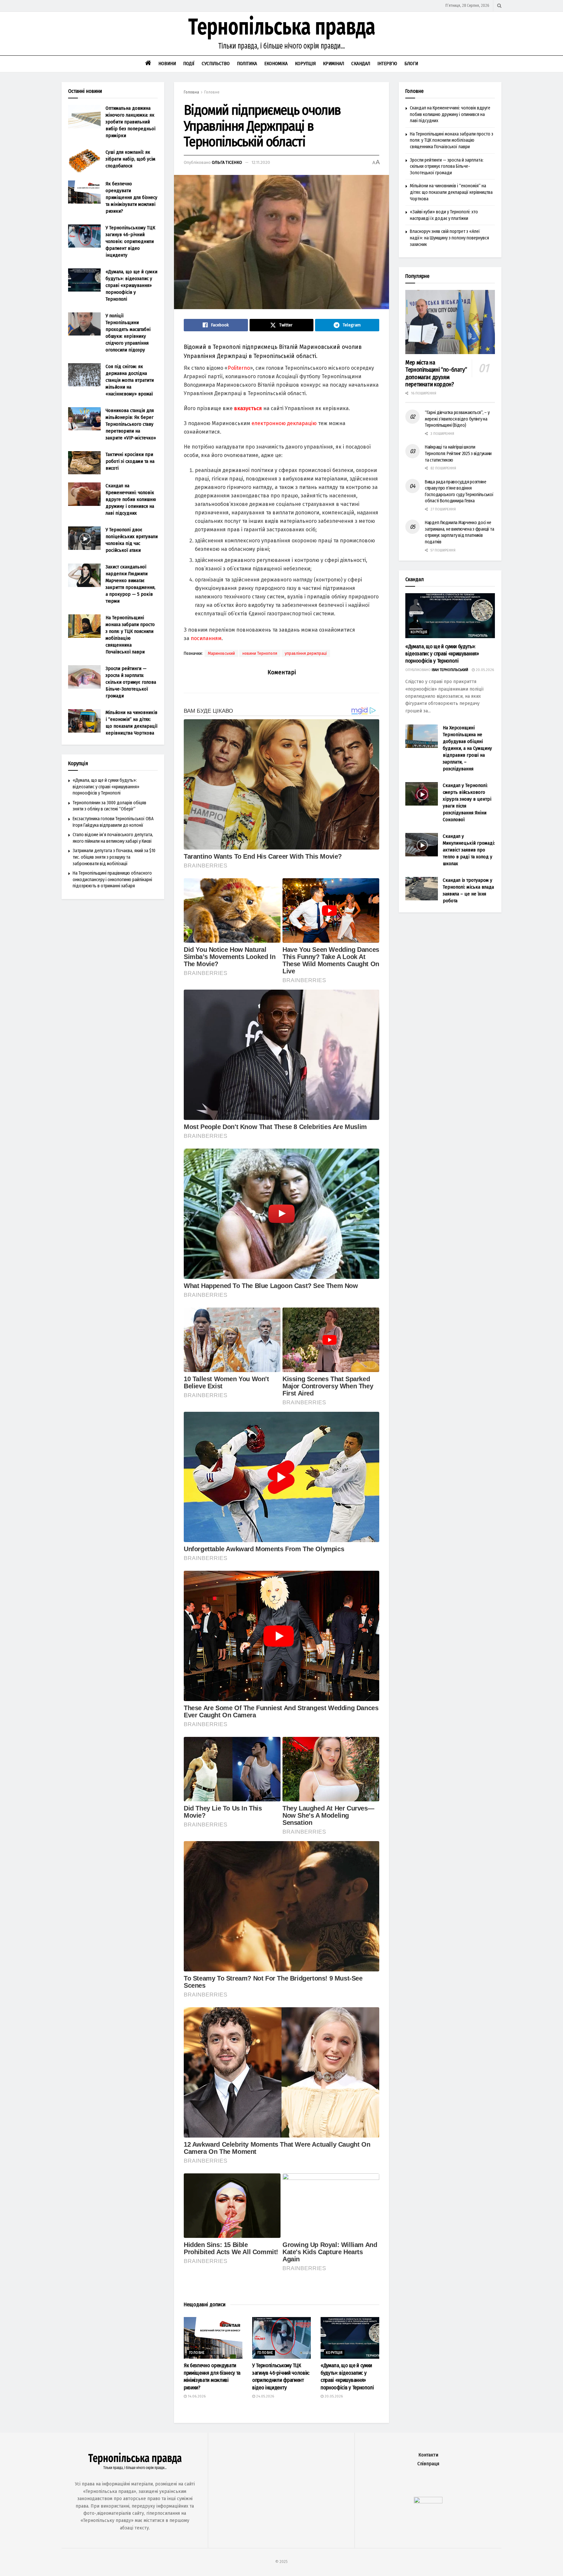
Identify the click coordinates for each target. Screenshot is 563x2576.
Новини (167, 64)
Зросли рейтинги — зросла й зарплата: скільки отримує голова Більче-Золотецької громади (131, 682)
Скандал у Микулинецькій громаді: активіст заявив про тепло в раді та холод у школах (469, 850)
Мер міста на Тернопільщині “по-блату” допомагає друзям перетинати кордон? (436, 374)
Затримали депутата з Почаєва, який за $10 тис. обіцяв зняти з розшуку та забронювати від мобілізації (114, 857)
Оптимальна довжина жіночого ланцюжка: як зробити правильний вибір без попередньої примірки (130, 122)
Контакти (428, 2455)
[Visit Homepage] (281, 34)
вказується (248, 408)
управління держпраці (306, 653)
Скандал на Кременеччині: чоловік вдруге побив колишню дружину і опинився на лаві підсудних (131, 499)
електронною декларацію (284, 423)
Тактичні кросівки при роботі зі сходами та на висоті (130, 461)
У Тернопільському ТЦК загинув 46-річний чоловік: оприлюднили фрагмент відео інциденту (130, 241)
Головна (191, 92)
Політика (247, 64)
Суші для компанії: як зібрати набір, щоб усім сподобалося (130, 159)
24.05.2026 (265, 2396)
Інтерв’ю (387, 64)
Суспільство (216, 64)
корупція (334, 2353)
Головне (212, 92)
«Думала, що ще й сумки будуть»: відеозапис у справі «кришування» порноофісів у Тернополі (131, 285)
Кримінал (333, 64)
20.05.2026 (333, 2396)
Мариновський (221, 653)
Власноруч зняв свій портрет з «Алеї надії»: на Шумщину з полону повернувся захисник (449, 238)
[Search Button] (499, 6)
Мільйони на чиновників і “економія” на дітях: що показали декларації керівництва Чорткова (451, 192)
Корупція (305, 64)
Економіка (276, 64)
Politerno (239, 368)
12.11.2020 (261, 162)
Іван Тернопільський (450, 670)
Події (189, 64)
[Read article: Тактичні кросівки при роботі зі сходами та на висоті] (84, 463)
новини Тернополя (260, 653)
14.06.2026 (196, 2396)
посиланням (206, 638)
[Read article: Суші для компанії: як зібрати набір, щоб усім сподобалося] (84, 161)
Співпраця (428, 2464)
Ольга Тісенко (227, 162)
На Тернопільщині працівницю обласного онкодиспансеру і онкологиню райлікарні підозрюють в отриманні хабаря (112, 880)
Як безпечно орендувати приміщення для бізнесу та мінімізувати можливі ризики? (131, 197)
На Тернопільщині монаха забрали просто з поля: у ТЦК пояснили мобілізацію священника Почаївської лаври (452, 140)
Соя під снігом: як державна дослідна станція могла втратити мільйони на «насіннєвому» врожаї (130, 380)
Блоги (411, 64)
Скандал (361, 64)
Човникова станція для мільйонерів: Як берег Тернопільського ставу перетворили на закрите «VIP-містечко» (131, 424)
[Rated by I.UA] (428, 2502)
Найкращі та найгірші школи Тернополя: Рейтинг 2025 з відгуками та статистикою (458, 453)
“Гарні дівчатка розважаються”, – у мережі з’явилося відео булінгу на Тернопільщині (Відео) (457, 419)
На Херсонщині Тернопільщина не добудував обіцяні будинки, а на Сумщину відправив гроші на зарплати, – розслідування (467, 748)
